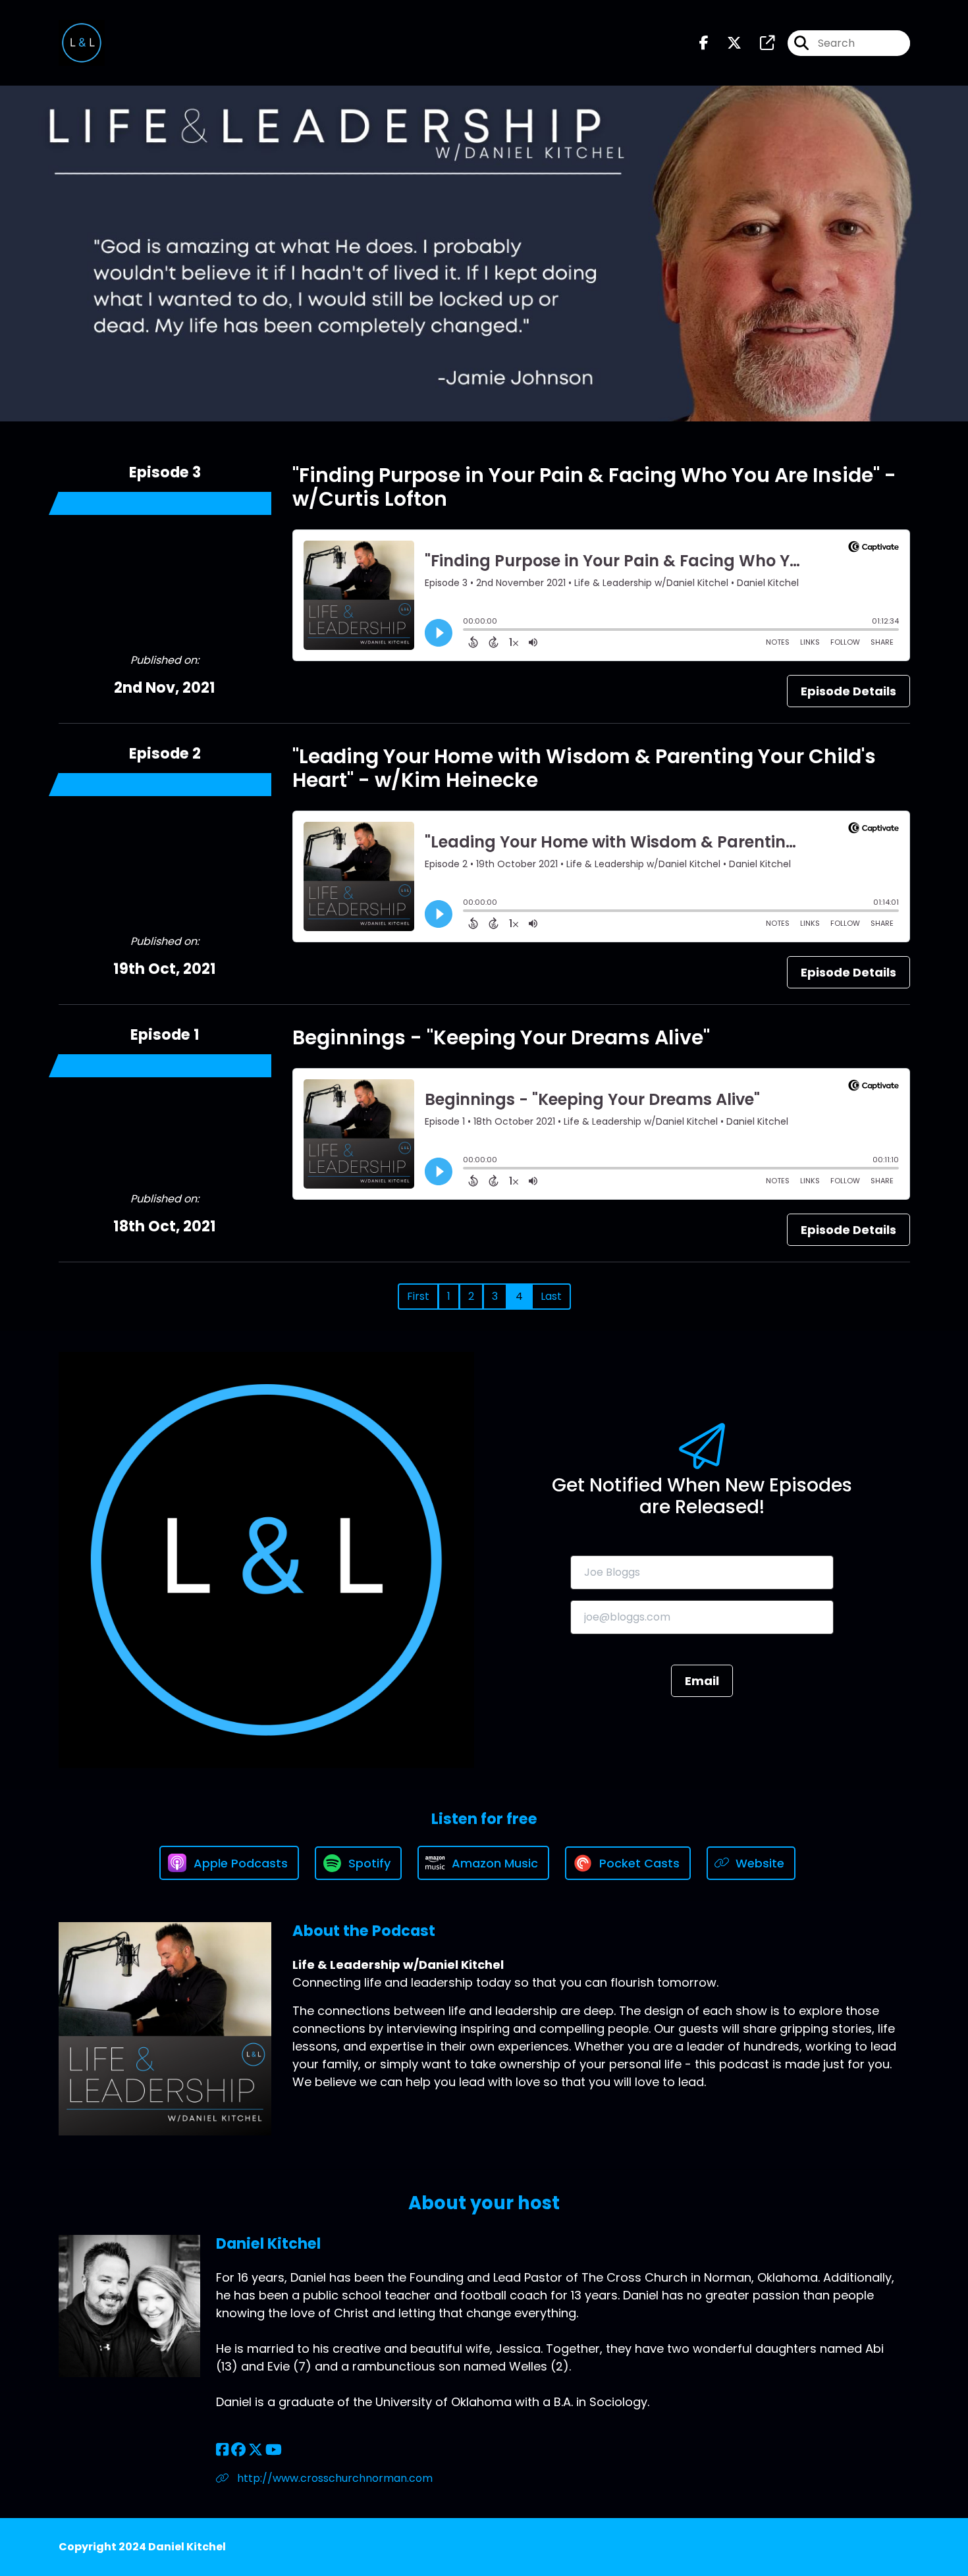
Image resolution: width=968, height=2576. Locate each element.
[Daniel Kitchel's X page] (255, 2450)
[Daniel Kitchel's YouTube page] (274, 2450)
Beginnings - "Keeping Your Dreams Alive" (501, 1037)
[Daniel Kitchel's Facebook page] (222, 2450)
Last (551, 1296)
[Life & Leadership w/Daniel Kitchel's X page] (726, 43)
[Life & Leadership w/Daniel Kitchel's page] (759, 43)
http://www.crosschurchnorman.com (334, 2478)
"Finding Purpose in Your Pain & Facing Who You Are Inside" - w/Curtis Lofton (594, 487)
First (418, 1296)
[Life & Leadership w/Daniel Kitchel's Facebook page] (704, 43)
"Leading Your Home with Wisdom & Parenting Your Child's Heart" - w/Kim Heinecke (584, 768)
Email (702, 1681)
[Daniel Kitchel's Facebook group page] (238, 2450)
